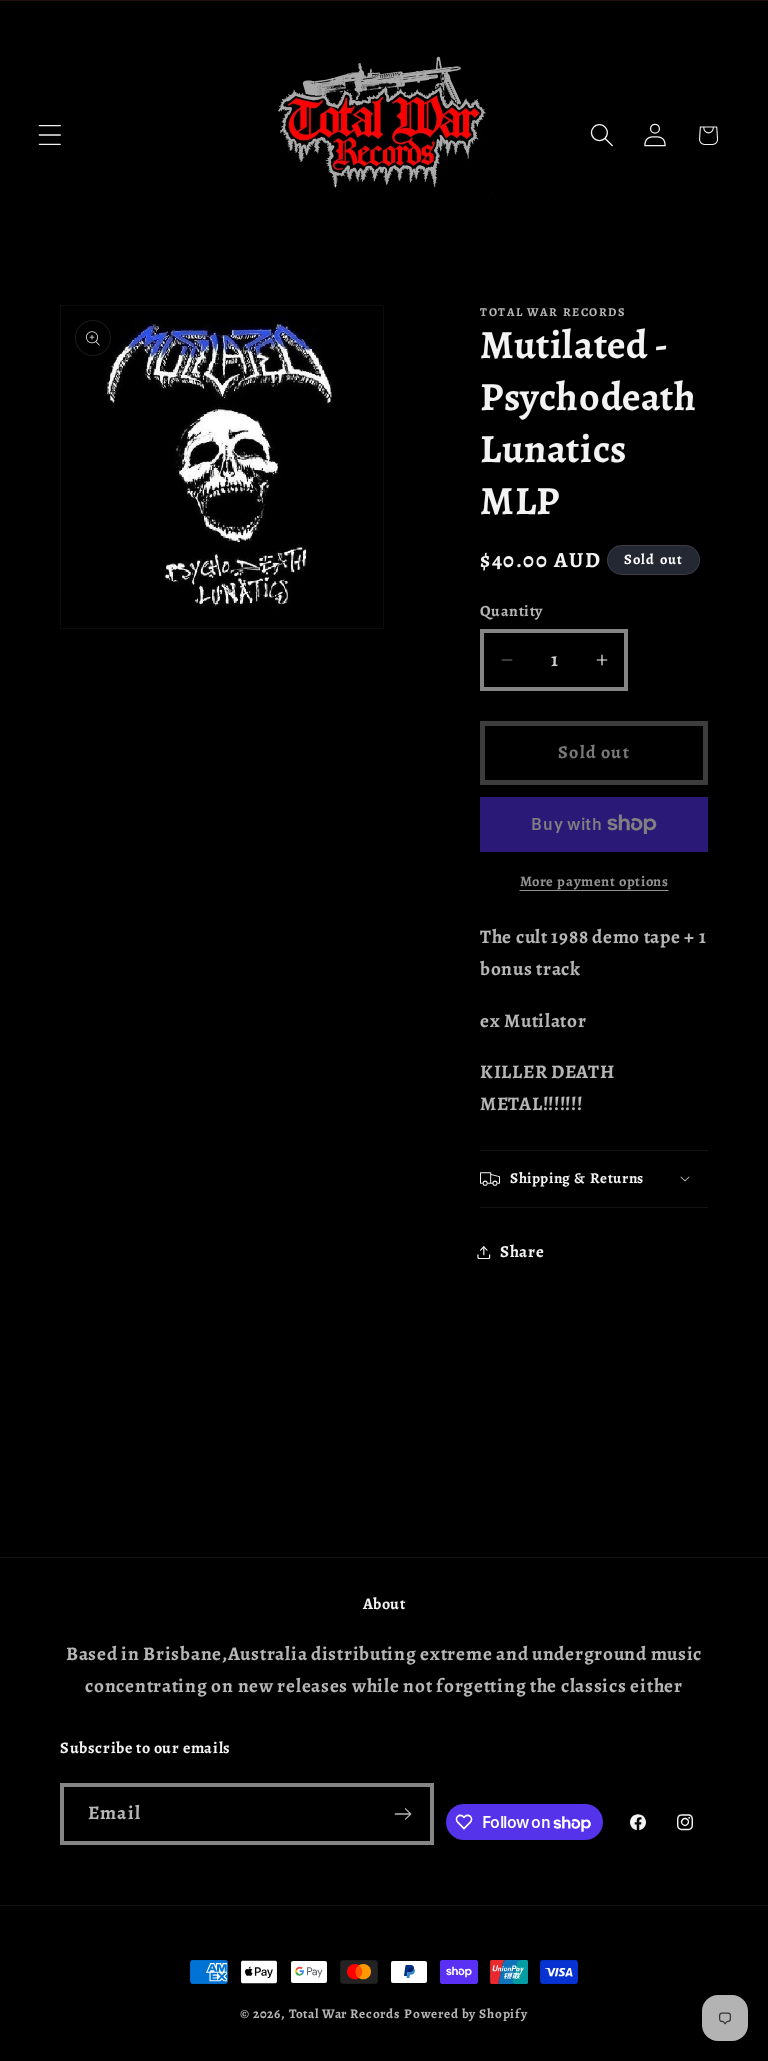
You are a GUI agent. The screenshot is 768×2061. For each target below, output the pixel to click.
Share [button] (522, 1251)
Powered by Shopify (466, 2014)
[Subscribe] (403, 1814)
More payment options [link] (594, 881)
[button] (50, 135)
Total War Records (344, 2014)
